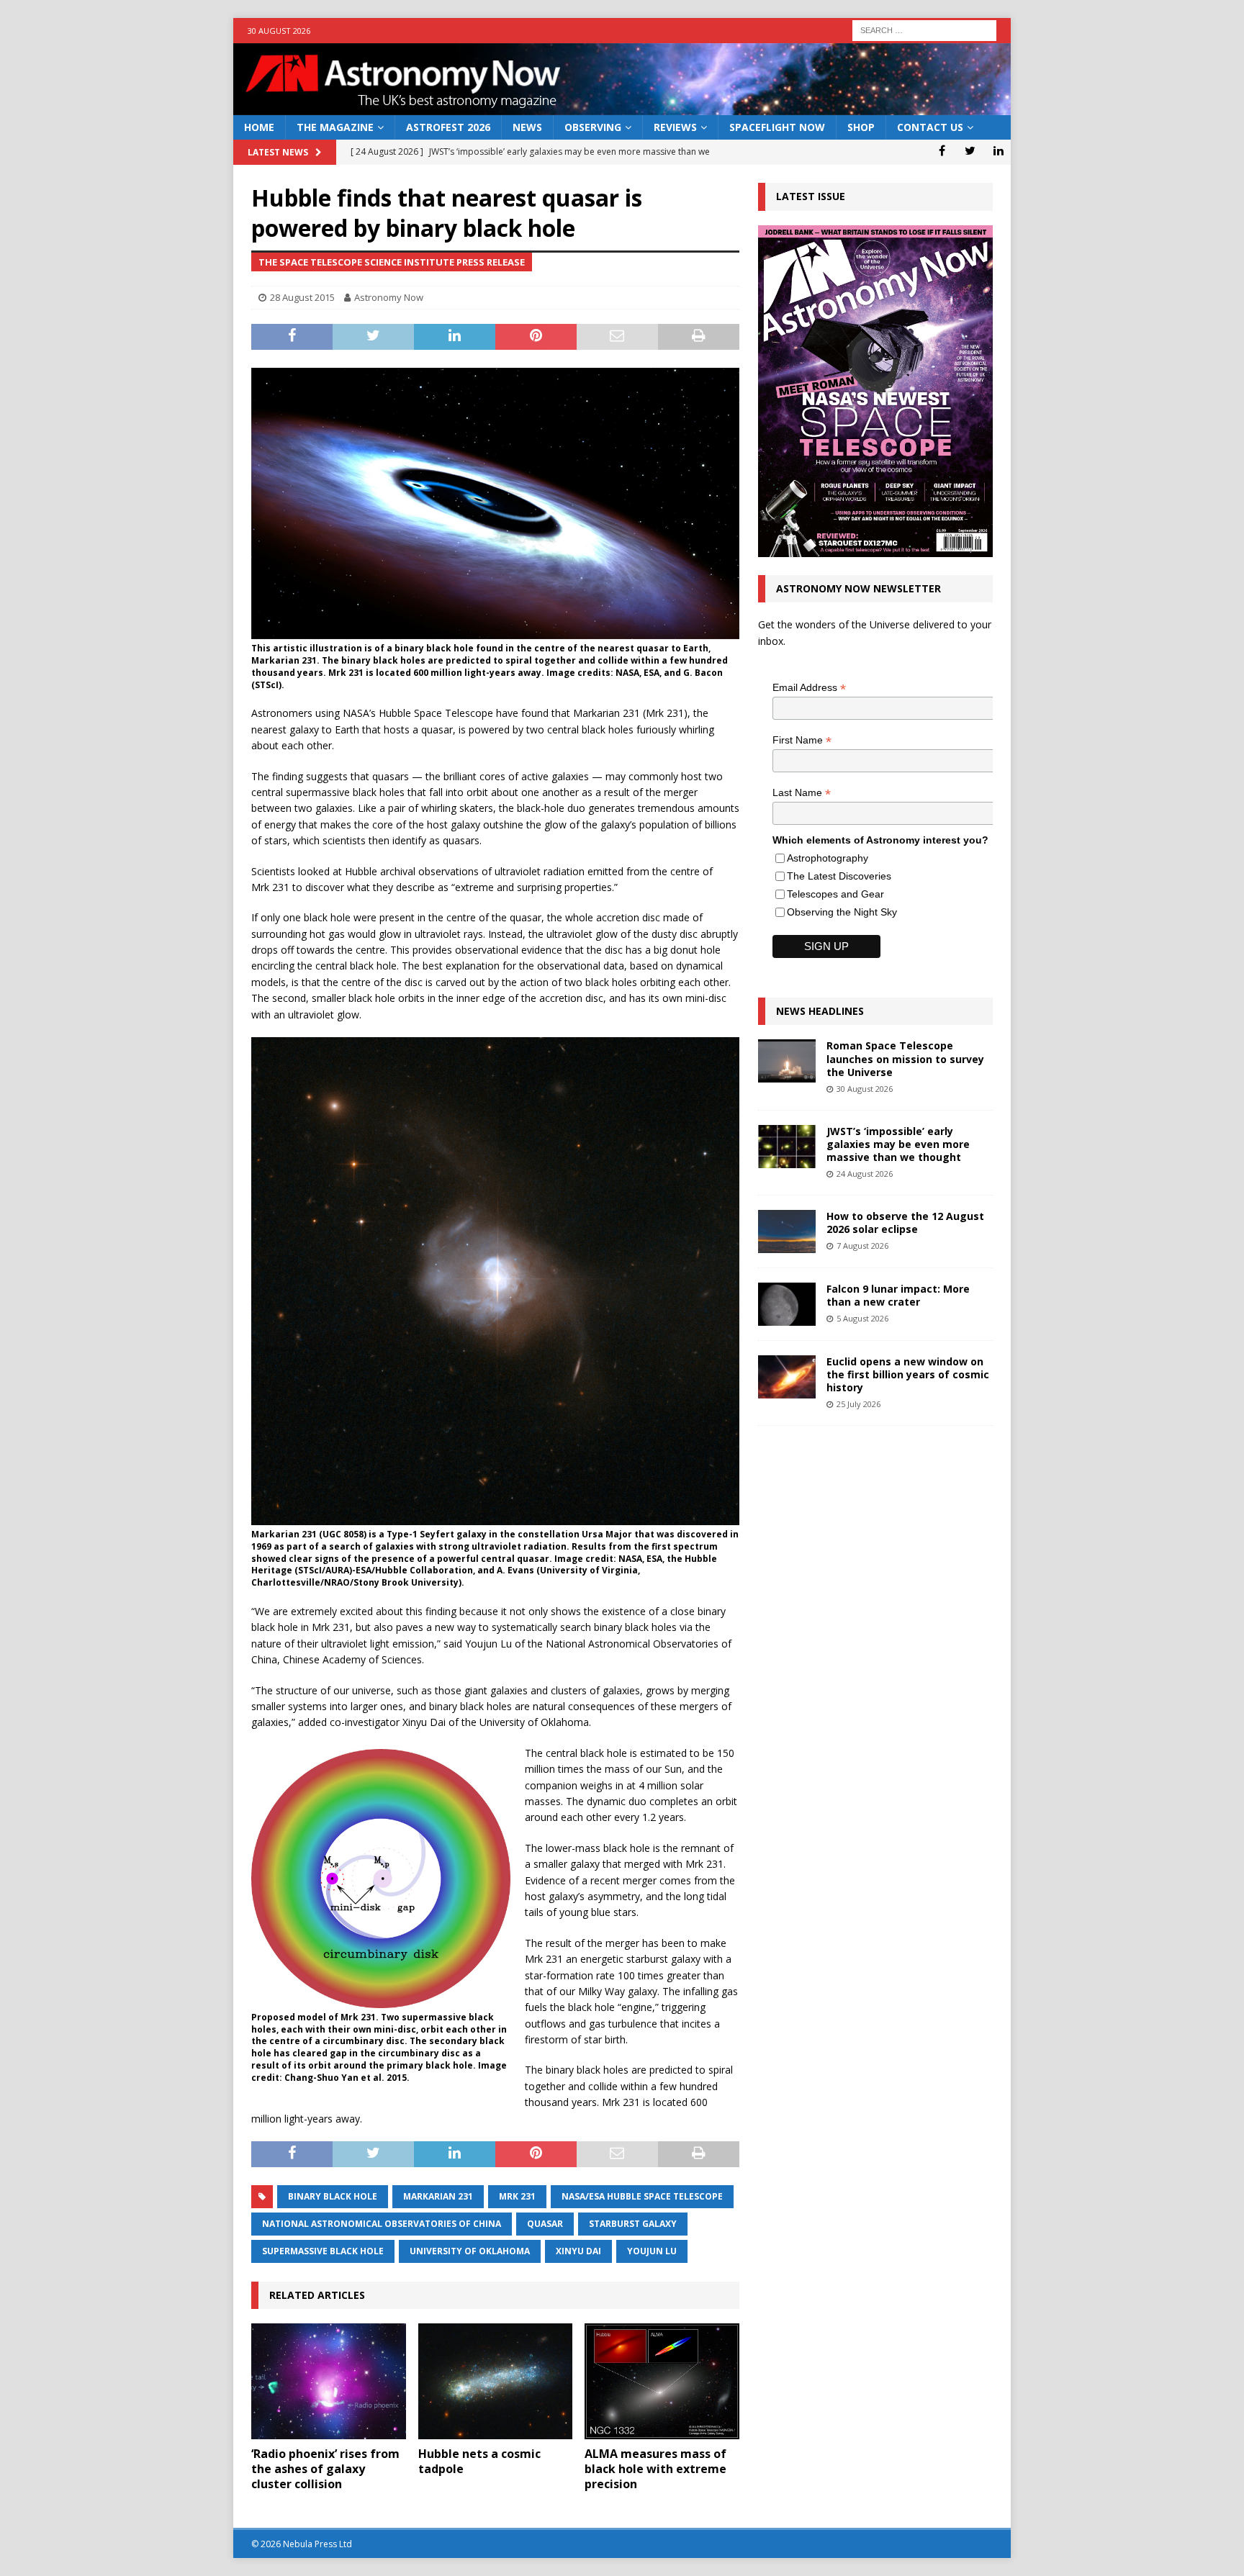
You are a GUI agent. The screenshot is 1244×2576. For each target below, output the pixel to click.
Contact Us (930, 127)
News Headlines (820, 1011)
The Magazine (335, 127)
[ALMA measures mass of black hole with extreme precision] (662, 2381)
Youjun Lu (652, 2251)
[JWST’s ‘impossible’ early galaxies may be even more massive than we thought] (787, 1147)
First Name (802, 740)
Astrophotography (828, 858)
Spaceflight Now (777, 127)
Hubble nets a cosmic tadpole (479, 2461)
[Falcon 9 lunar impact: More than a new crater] (787, 1304)
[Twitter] (970, 150)
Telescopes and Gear (835, 894)
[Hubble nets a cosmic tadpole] (496, 2381)
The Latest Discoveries (839, 876)
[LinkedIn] (998, 150)
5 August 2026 (862, 1318)
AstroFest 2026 (448, 127)
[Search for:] (924, 29)
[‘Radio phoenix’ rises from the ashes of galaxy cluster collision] (329, 2381)
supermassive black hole (323, 2251)
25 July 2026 (858, 1404)
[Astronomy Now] (622, 107)
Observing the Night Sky (842, 912)
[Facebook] (942, 150)
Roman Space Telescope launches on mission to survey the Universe (905, 1058)
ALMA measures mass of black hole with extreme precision (655, 2469)
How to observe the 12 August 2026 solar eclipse (905, 1223)
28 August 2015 (302, 297)
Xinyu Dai (578, 2251)
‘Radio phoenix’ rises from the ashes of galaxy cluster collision (325, 2469)
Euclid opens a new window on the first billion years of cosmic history (908, 1374)
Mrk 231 (517, 2196)
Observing (593, 127)
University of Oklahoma (470, 2251)
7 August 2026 (862, 1246)
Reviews (675, 127)
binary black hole (333, 2196)
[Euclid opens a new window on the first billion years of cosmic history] (787, 1377)
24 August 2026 (865, 1174)
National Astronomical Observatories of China (382, 2224)
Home (259, 127)
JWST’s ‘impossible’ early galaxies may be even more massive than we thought (898, 1144)
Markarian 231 (438, 2196)
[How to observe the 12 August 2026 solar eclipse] (787, 1231)
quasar (545, 2224)
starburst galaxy (633, 2224)
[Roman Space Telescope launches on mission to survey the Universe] (787, 1061)
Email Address (809, 688)
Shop (861, 127)
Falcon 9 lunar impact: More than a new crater (898, 1295)
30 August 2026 (865, 1089)
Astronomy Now (389, 297)
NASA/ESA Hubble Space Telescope (642, 2196)
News (527, 127)
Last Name (802, 793)
